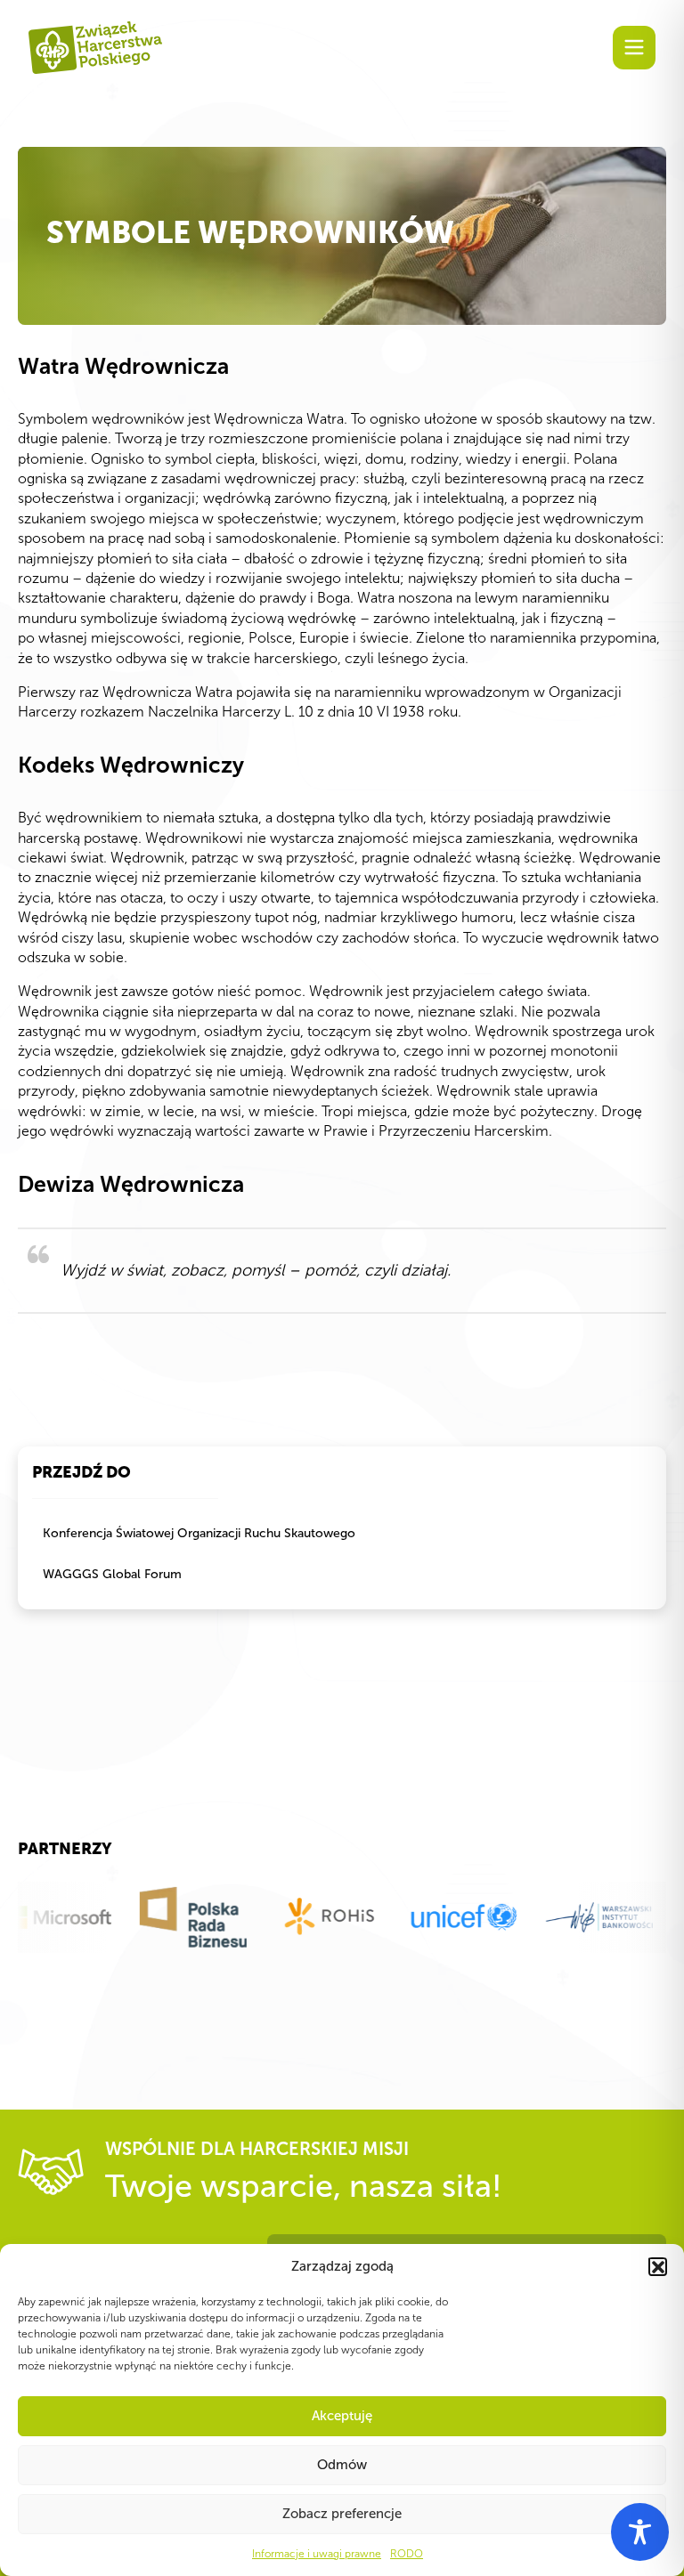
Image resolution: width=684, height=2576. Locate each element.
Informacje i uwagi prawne (317, 2554)
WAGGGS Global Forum (112, 1574)
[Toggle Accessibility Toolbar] (640, 2532)
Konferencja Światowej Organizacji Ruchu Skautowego (199, 1533)
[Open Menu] (634, 47)
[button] (657, 2266)
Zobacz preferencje (342, 2514)
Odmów (342, 2465)
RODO (407, 2554)
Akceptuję (342, 2416)
